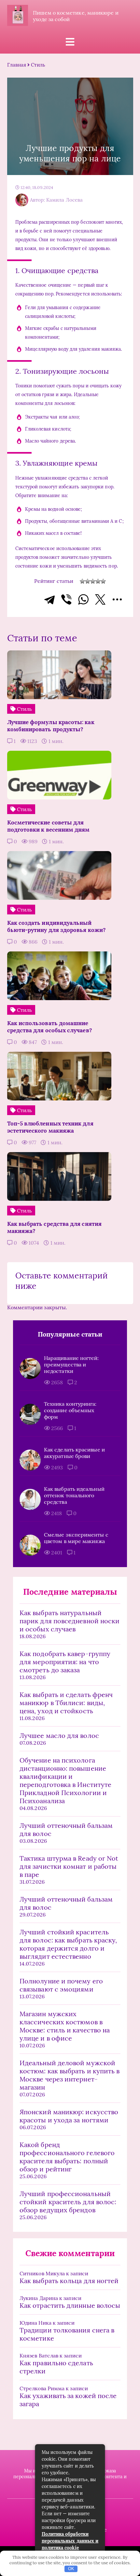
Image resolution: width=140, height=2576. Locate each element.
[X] (100, 599)
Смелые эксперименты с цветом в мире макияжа (76, 1538)
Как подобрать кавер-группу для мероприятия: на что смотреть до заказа (65, 1662)
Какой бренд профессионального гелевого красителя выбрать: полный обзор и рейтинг (67, 2157)
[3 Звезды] (93, 581)
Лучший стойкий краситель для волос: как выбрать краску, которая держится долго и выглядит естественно (68, 1944)
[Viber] (66, 599)
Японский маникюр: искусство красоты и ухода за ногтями (69, 2116)
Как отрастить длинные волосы (70, 2305)
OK (71, 2569)
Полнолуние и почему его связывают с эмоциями (61, 1985)
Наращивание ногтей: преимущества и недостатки (71, 1364)
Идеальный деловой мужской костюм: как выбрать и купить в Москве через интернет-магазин (70, 2075)
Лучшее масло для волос (59, 1735)
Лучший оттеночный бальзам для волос (66, 1829)
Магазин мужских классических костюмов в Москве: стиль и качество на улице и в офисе (65, 2026)
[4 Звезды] (98, 581)
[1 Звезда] (82, 581)
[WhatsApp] (83, 599)
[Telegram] (49, 599)
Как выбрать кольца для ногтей (69, 2281)
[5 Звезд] (103, 581)
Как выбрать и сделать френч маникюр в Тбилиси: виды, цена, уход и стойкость (66, 1703)
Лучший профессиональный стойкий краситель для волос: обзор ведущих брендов (68, 2202)
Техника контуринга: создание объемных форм (70, 1410)
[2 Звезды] (88, 581)
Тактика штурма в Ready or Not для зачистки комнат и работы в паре (69, 1866)
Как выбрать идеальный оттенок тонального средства (74, 1495)
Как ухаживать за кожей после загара (68, 2400)
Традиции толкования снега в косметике (67, 2334)
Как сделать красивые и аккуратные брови (74, 1453)
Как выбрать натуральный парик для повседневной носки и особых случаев (70, 1621)
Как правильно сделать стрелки (56, 2367)
